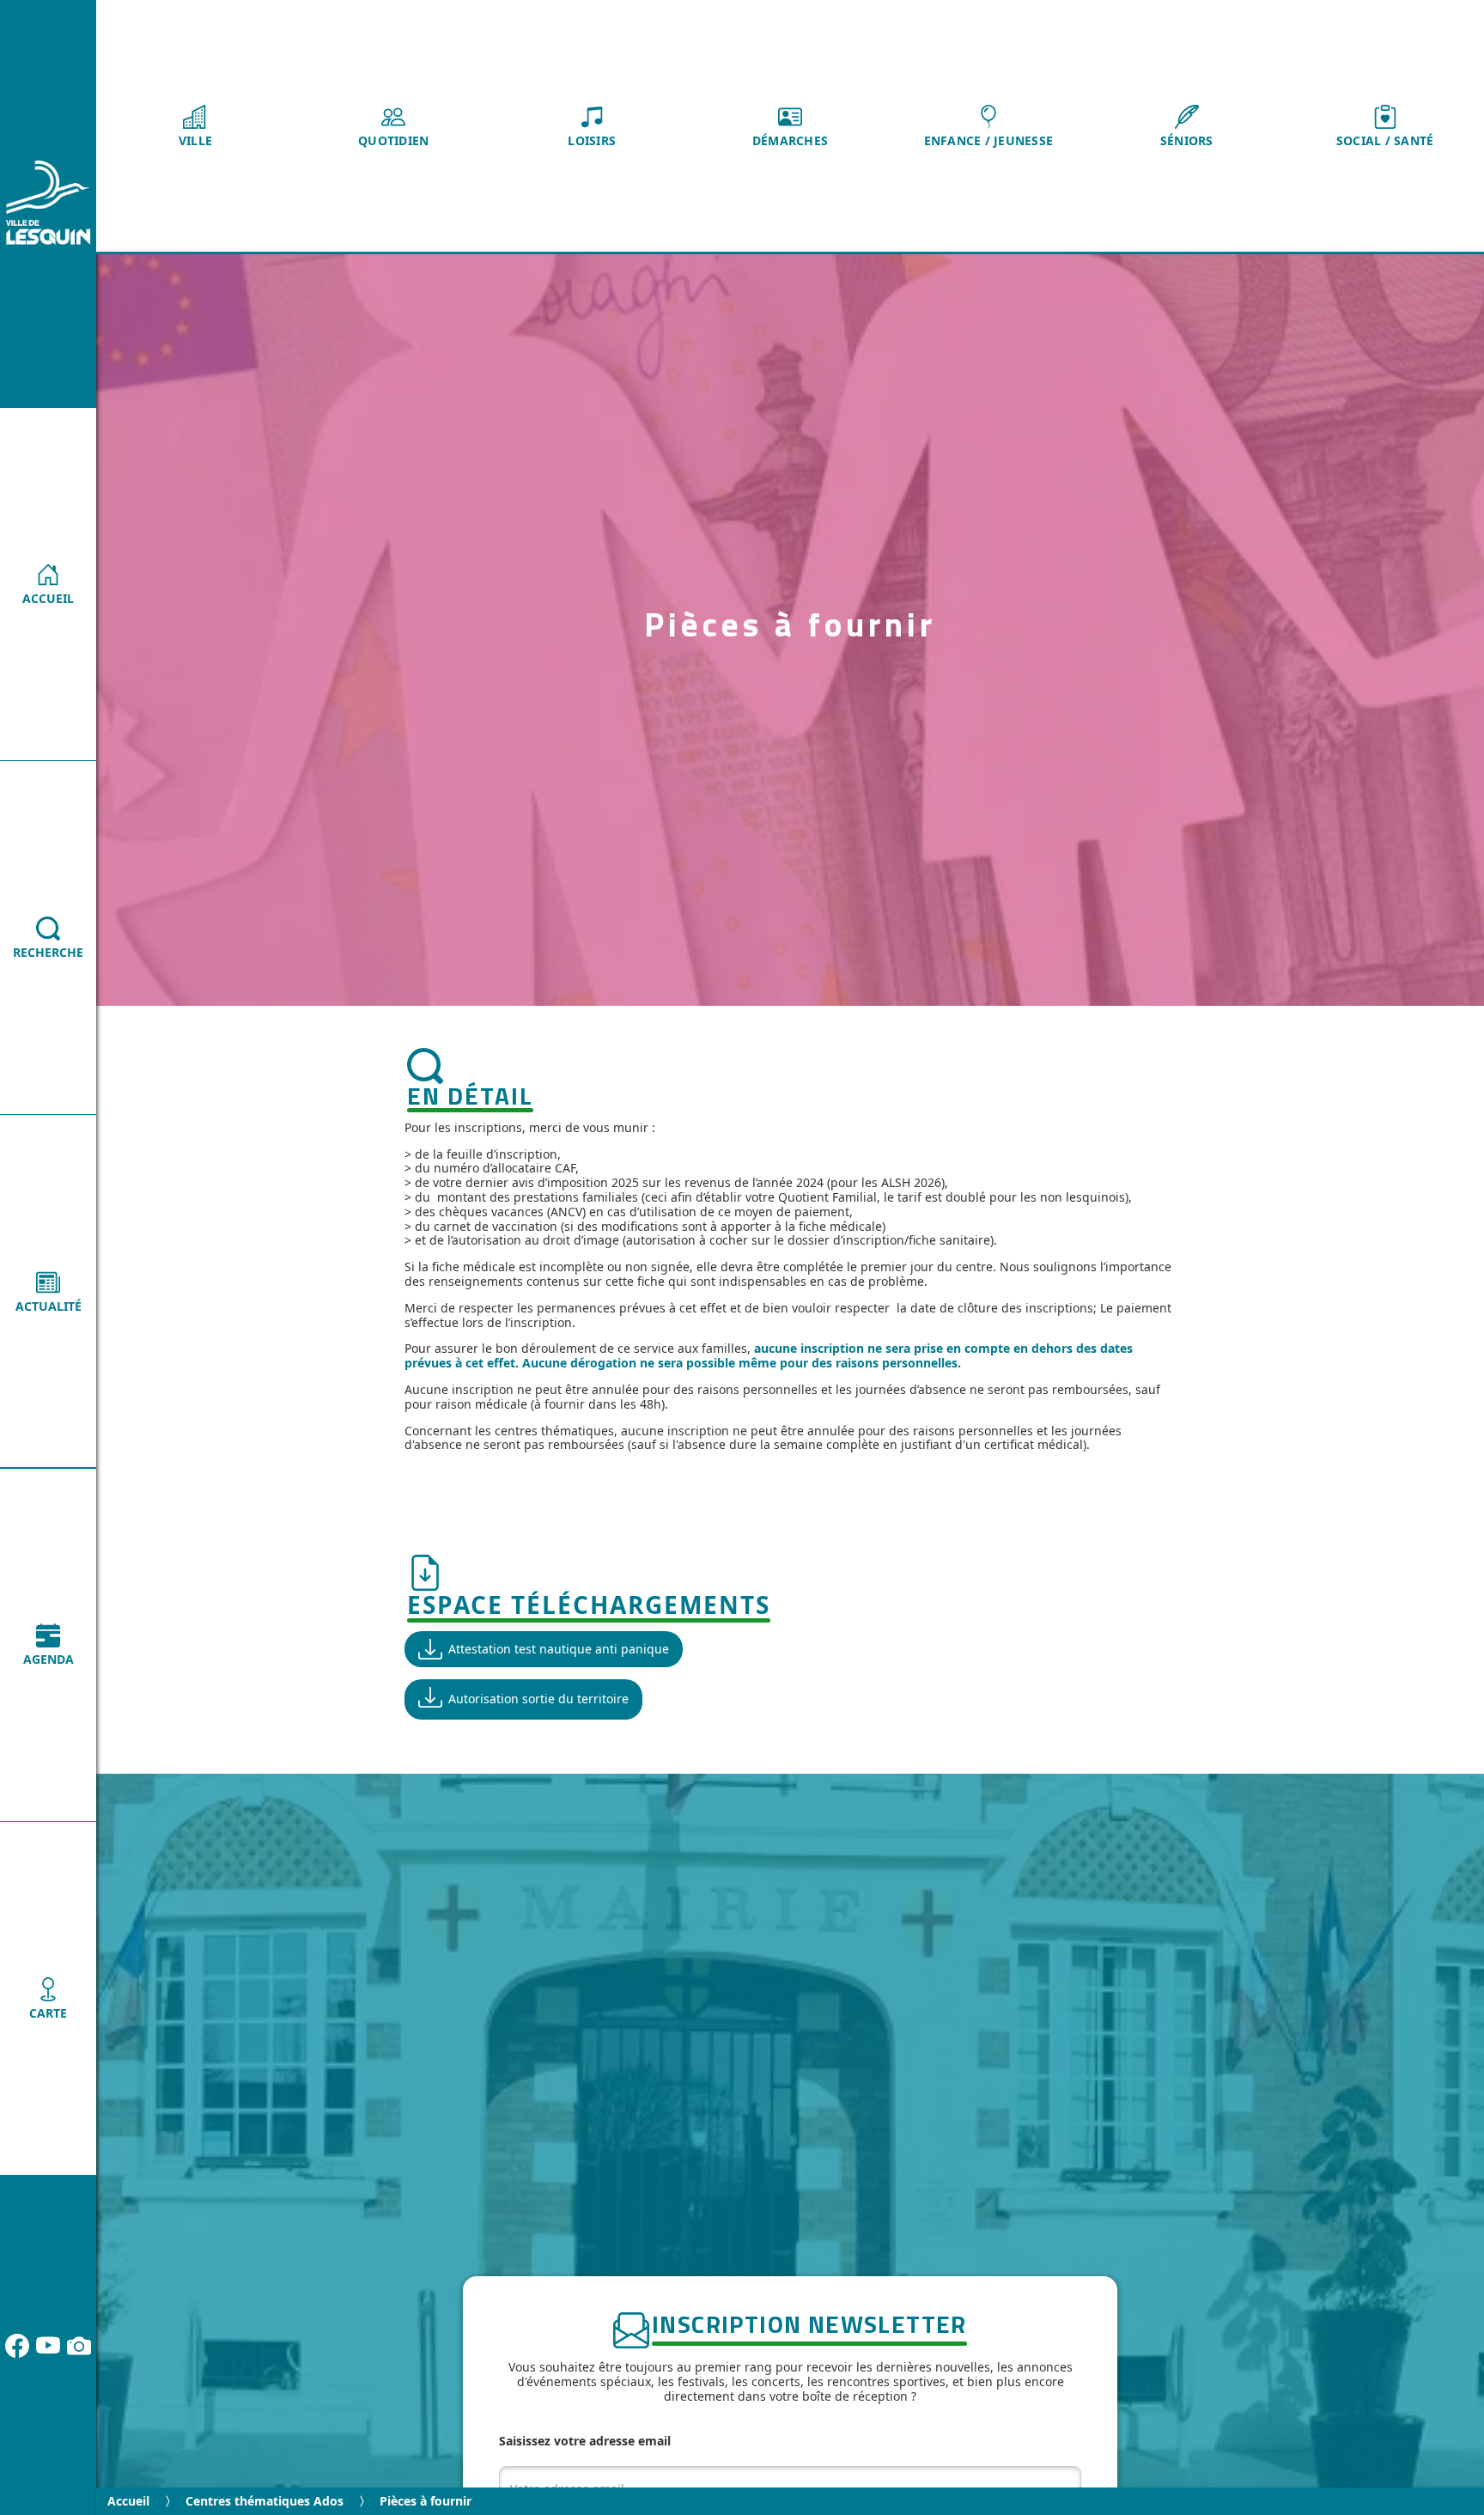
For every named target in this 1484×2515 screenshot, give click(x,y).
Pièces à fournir (426, 2501)
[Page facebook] (17, 2346)
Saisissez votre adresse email (585, 2441)
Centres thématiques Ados (265, 2501)
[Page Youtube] (48, 2346)
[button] (195, 126)
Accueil (128, 2501)
